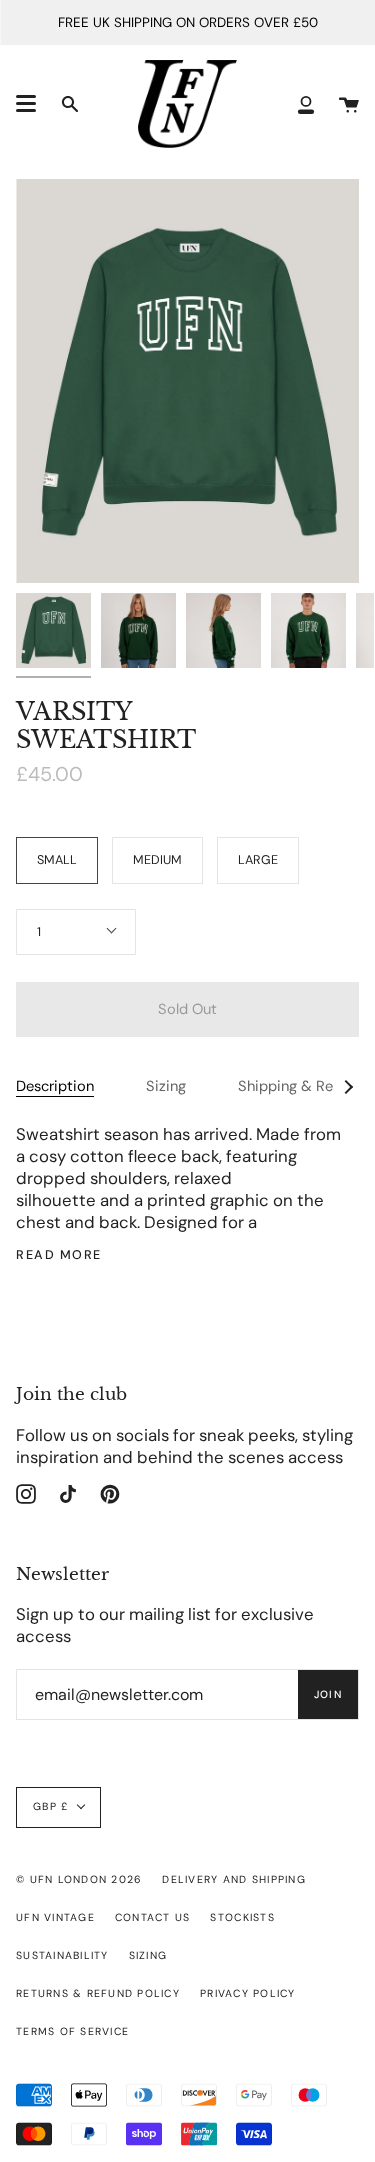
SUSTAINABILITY (62, 1955)
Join (328, 1694)
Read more (59, 1255)
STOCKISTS (242, 1917)
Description (55, 1086)
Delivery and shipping (233, 1879)
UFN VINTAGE (55, 1917)
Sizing (166, 1086)
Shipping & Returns (302, 1086)
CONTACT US (153, 1917)
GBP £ (50, 1806)
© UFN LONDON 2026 (79, 1879)
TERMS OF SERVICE (72, 2031)
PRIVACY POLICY (248, 1993)
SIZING (148, 1955)
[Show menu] (26, 104)
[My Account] (306, 104)
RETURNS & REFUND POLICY (98, 1993)
